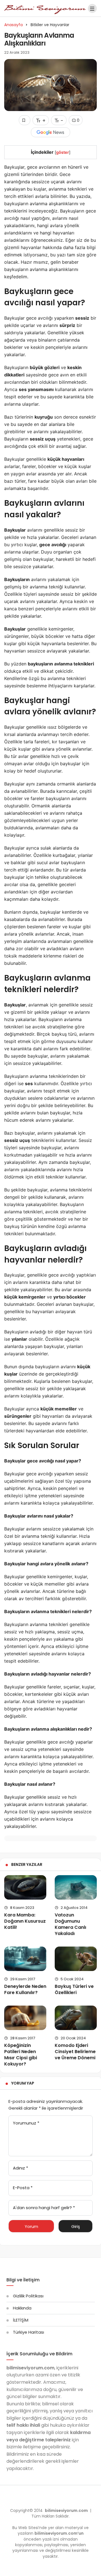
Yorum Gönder (31, 2228)
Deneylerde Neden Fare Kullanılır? (25, 1989)
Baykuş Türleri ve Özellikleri (74, 1989)
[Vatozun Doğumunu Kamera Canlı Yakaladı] (76, 1887)
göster (63, 152)
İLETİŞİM (21, 2320)
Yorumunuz (26, 2123)
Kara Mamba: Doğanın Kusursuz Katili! (25, 1921)
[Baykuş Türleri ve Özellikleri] (76, 1959)
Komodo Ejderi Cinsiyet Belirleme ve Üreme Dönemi (75, 2052)
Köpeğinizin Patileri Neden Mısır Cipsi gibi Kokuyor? (21, 2055)
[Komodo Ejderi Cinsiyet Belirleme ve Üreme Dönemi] (76, 2018)
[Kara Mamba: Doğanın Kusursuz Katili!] (25, 1887)
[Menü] (92, 8)
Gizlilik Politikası (28, 2296)
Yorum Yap (23, 2083)
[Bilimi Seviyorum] (45, 8)
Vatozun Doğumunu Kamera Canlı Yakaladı (70, 1924)
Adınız (20, 2168)
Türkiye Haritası (28, 2332)
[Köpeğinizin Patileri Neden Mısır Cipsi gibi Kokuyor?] (25, 2018)
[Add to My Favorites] (25, 120)
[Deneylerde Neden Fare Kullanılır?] (25, 1959)
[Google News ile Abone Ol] (50, 132)
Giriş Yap (76, 2228)
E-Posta (23, 2188)
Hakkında (22, 2308)
